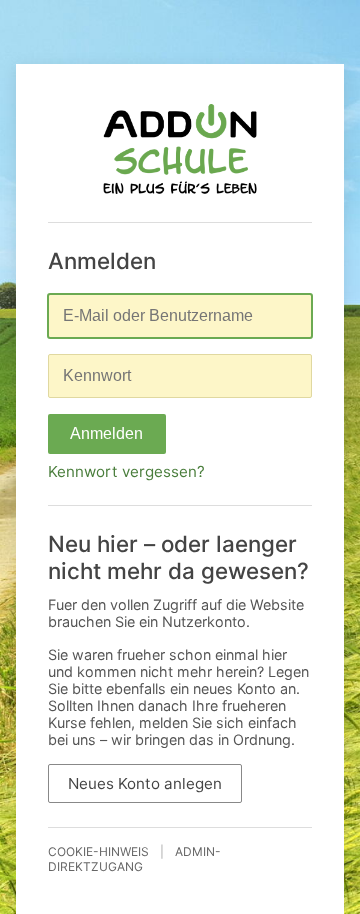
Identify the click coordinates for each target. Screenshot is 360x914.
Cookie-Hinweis (98, 851)
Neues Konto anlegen (145, 783)
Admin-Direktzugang (134, 859)
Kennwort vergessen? (126, 471)
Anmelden (106, 433)
